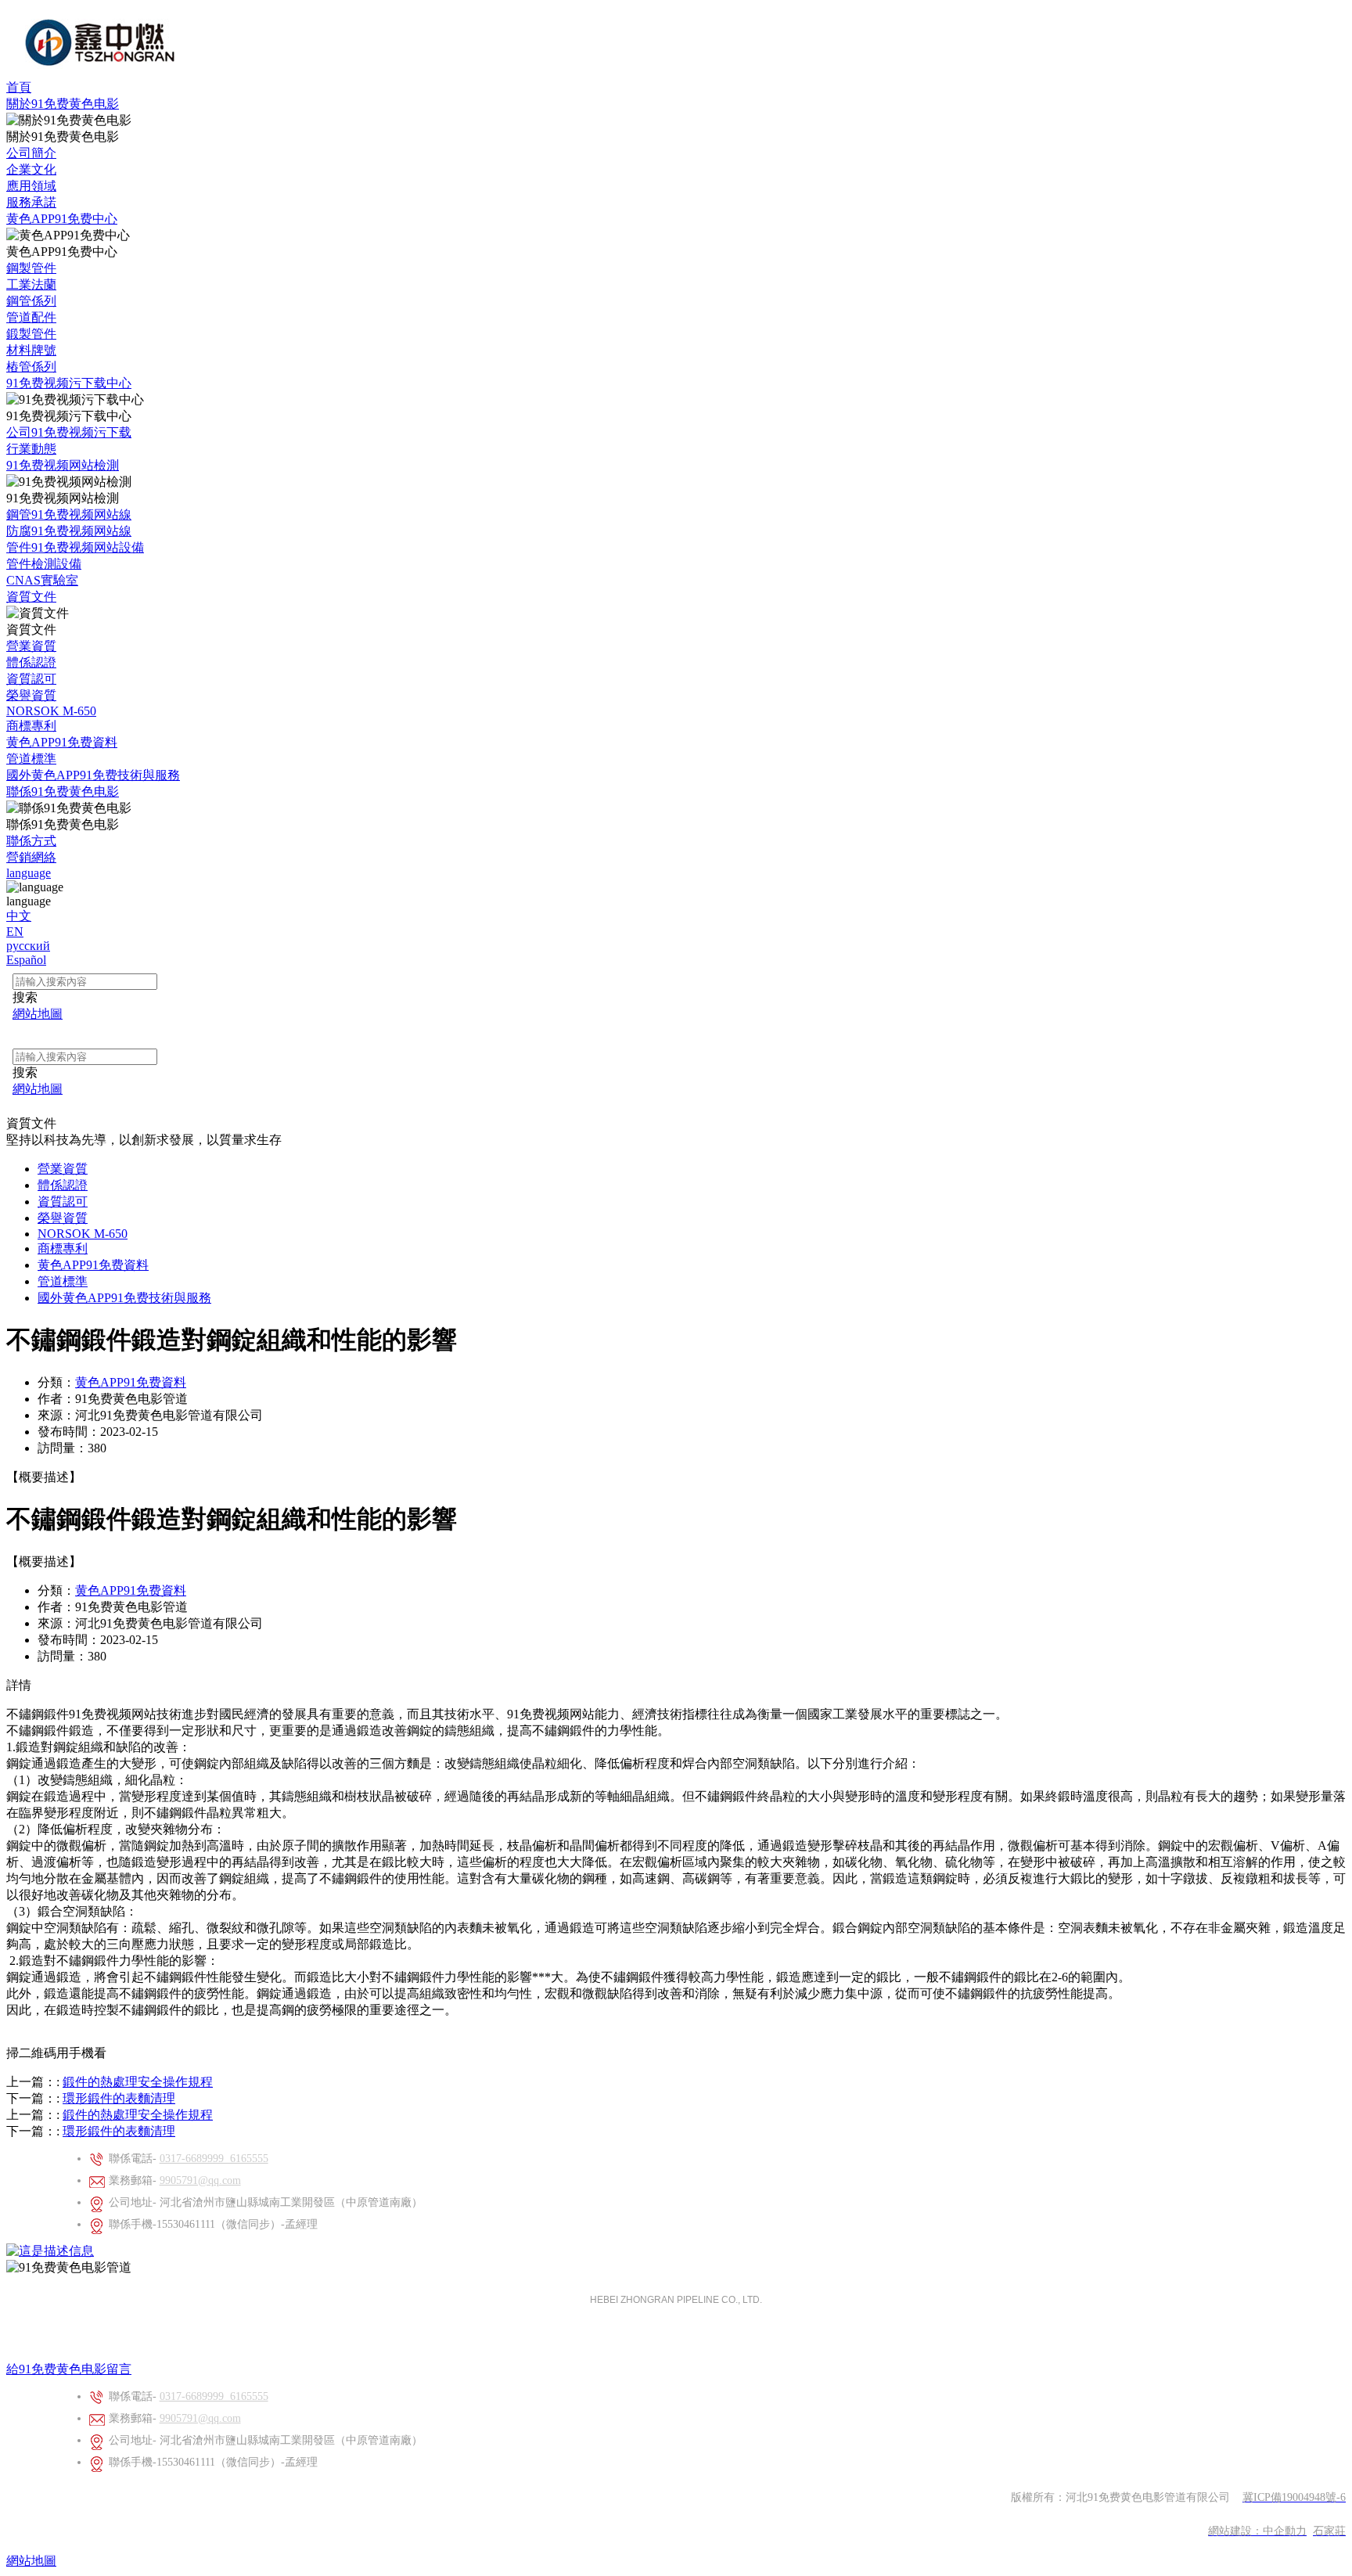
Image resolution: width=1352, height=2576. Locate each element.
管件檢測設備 (44, 564)
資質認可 (31, 679)
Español (26, 960)
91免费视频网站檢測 (63, 465)
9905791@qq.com (200, 2180)
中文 (19, 916)
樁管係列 (31, 367)
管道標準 (31, 759)
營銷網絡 (31, 857)
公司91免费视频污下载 (69, 432)
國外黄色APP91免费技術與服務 (93, 775)
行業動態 (31, 449)
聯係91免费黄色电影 (63, 792)
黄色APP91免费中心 (62, 219)
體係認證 (31, 662)
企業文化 (31, 169)
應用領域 (31, 186)
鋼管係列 (31, 301)
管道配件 (31, 317)
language (29, 873)
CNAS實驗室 (42, 580)
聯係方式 (31, 841)
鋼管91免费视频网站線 (69, 514)
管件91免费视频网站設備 (75, 547)
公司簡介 (31, 153)
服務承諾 (31, 202)
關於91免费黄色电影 (63, 104)
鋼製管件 (31, 268)
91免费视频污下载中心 (69, 383)
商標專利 (31, 726)
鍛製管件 (31, 334)
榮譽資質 (31, 695)
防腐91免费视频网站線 (69, 531)
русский (28, 946)
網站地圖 (31, 2561)
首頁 (19, 87)
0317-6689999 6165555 (214, 2159)
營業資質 (31, 646)
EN (15, 932)
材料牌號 (31, 350)
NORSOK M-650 (51, 711)
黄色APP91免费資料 (62, 742)
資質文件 (31, 597)
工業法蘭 (31, 284)
